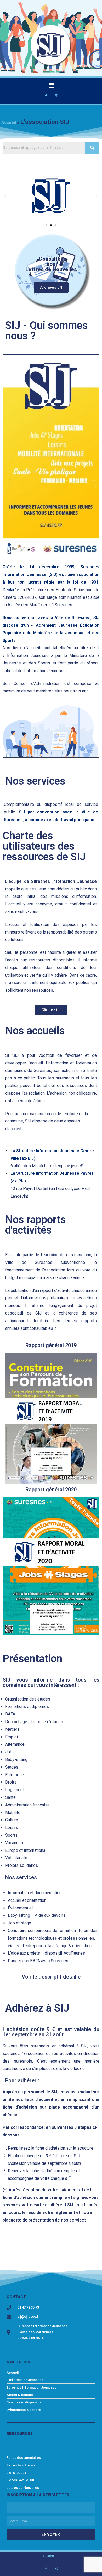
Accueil (9, 123)
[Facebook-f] (46, 96)
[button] (46, 225)
